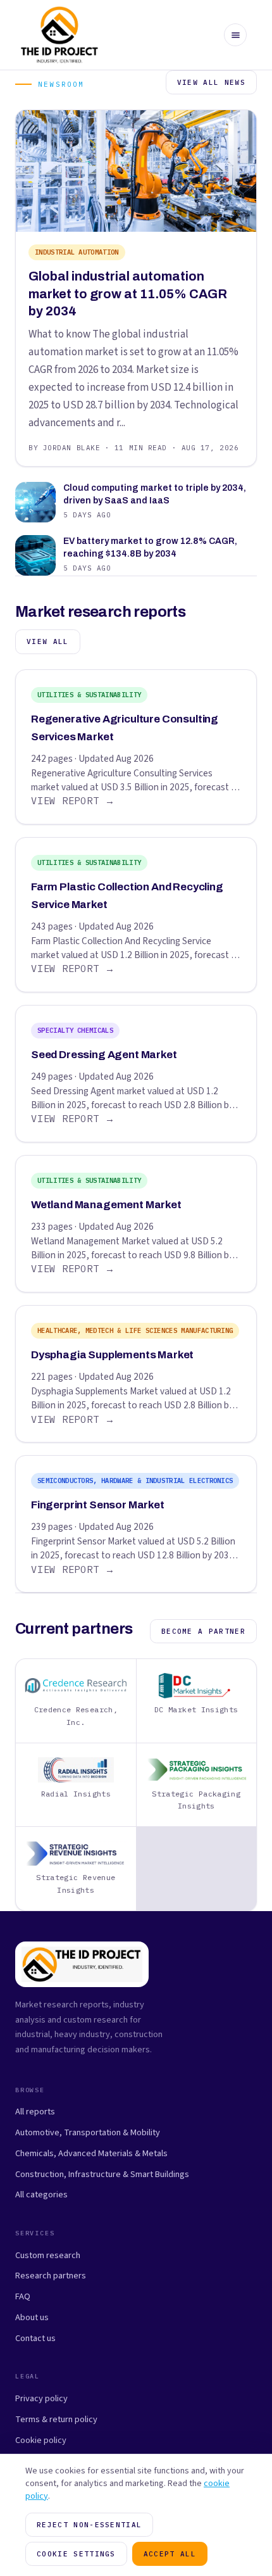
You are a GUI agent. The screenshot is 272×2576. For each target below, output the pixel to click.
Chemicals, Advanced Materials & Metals (91, 2153)
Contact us (35, 2338)
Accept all (170, 2554)
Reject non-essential (89, 2525)
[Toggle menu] (235, 35)
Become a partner (203, 1631)
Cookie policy (41, 2440)
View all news (211, 82)
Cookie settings (76, 2554)
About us (32, 2317)
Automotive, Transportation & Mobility (88, 2132)
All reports (35, 2112)
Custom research (48, 2255)
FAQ (23, 2296)
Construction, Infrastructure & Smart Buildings (102, 2174)
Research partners (51, 2276)
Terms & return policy (56, 2419)
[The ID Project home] (60, 35)
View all (48, 641)
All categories (41, 2194)
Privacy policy (41, 2398)
